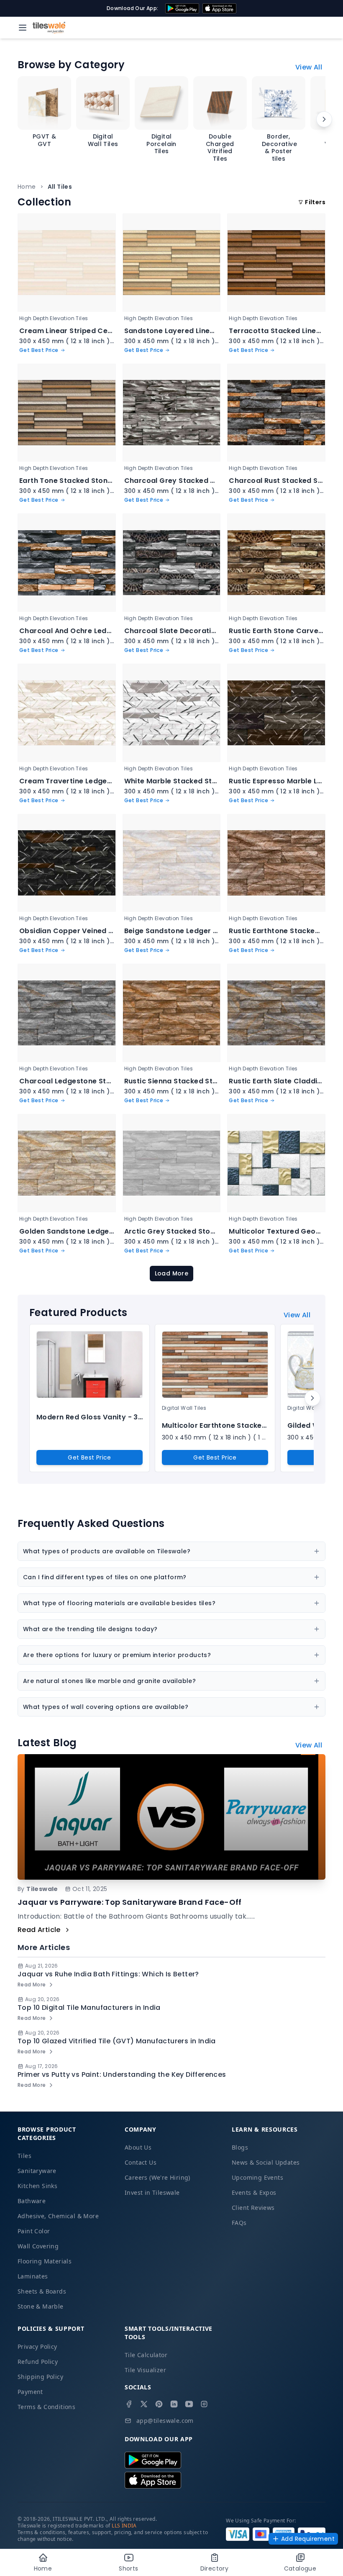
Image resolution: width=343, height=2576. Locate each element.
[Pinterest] (159, 2404)
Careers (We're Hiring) (157, 2177)
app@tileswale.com (165, 2421)
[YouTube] (189, 2404)
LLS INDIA (124, 2526)
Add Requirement (308, 2539)
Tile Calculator (146, 2355)
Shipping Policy (40, 2377)
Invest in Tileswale (152, 2192)
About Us (138, 2147)
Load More (172, 1273)
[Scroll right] (324, 119)
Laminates (33, 2276)
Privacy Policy (37, 2346)
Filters (315, 202)
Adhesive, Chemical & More (58, 2216)
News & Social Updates (266, 2162)
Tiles (24, 2156)
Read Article (39, 1930)
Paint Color (34, 2231)
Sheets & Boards (42, 2291)
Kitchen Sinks (37, 2186)
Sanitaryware (37, 2171)
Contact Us (141, 2162)
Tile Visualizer (145, 2370)
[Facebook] (129, 2404)
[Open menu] (23, 28)
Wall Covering (38, 2246)
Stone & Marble (41, 2306)
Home (27, 187)
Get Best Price (90, 1457)
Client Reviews (253, 2208)
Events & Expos (254, 2192)
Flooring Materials (45, 2261)
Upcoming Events (257, 2177)
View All (309, 67)
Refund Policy (38, 2362)
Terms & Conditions (46, 2407)
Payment (30, 2392)
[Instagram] (204, 2404)
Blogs (240, 2147)
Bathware (32, 2201)
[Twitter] (144, 2404)
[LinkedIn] (174, 2404)
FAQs (239, 2223)
